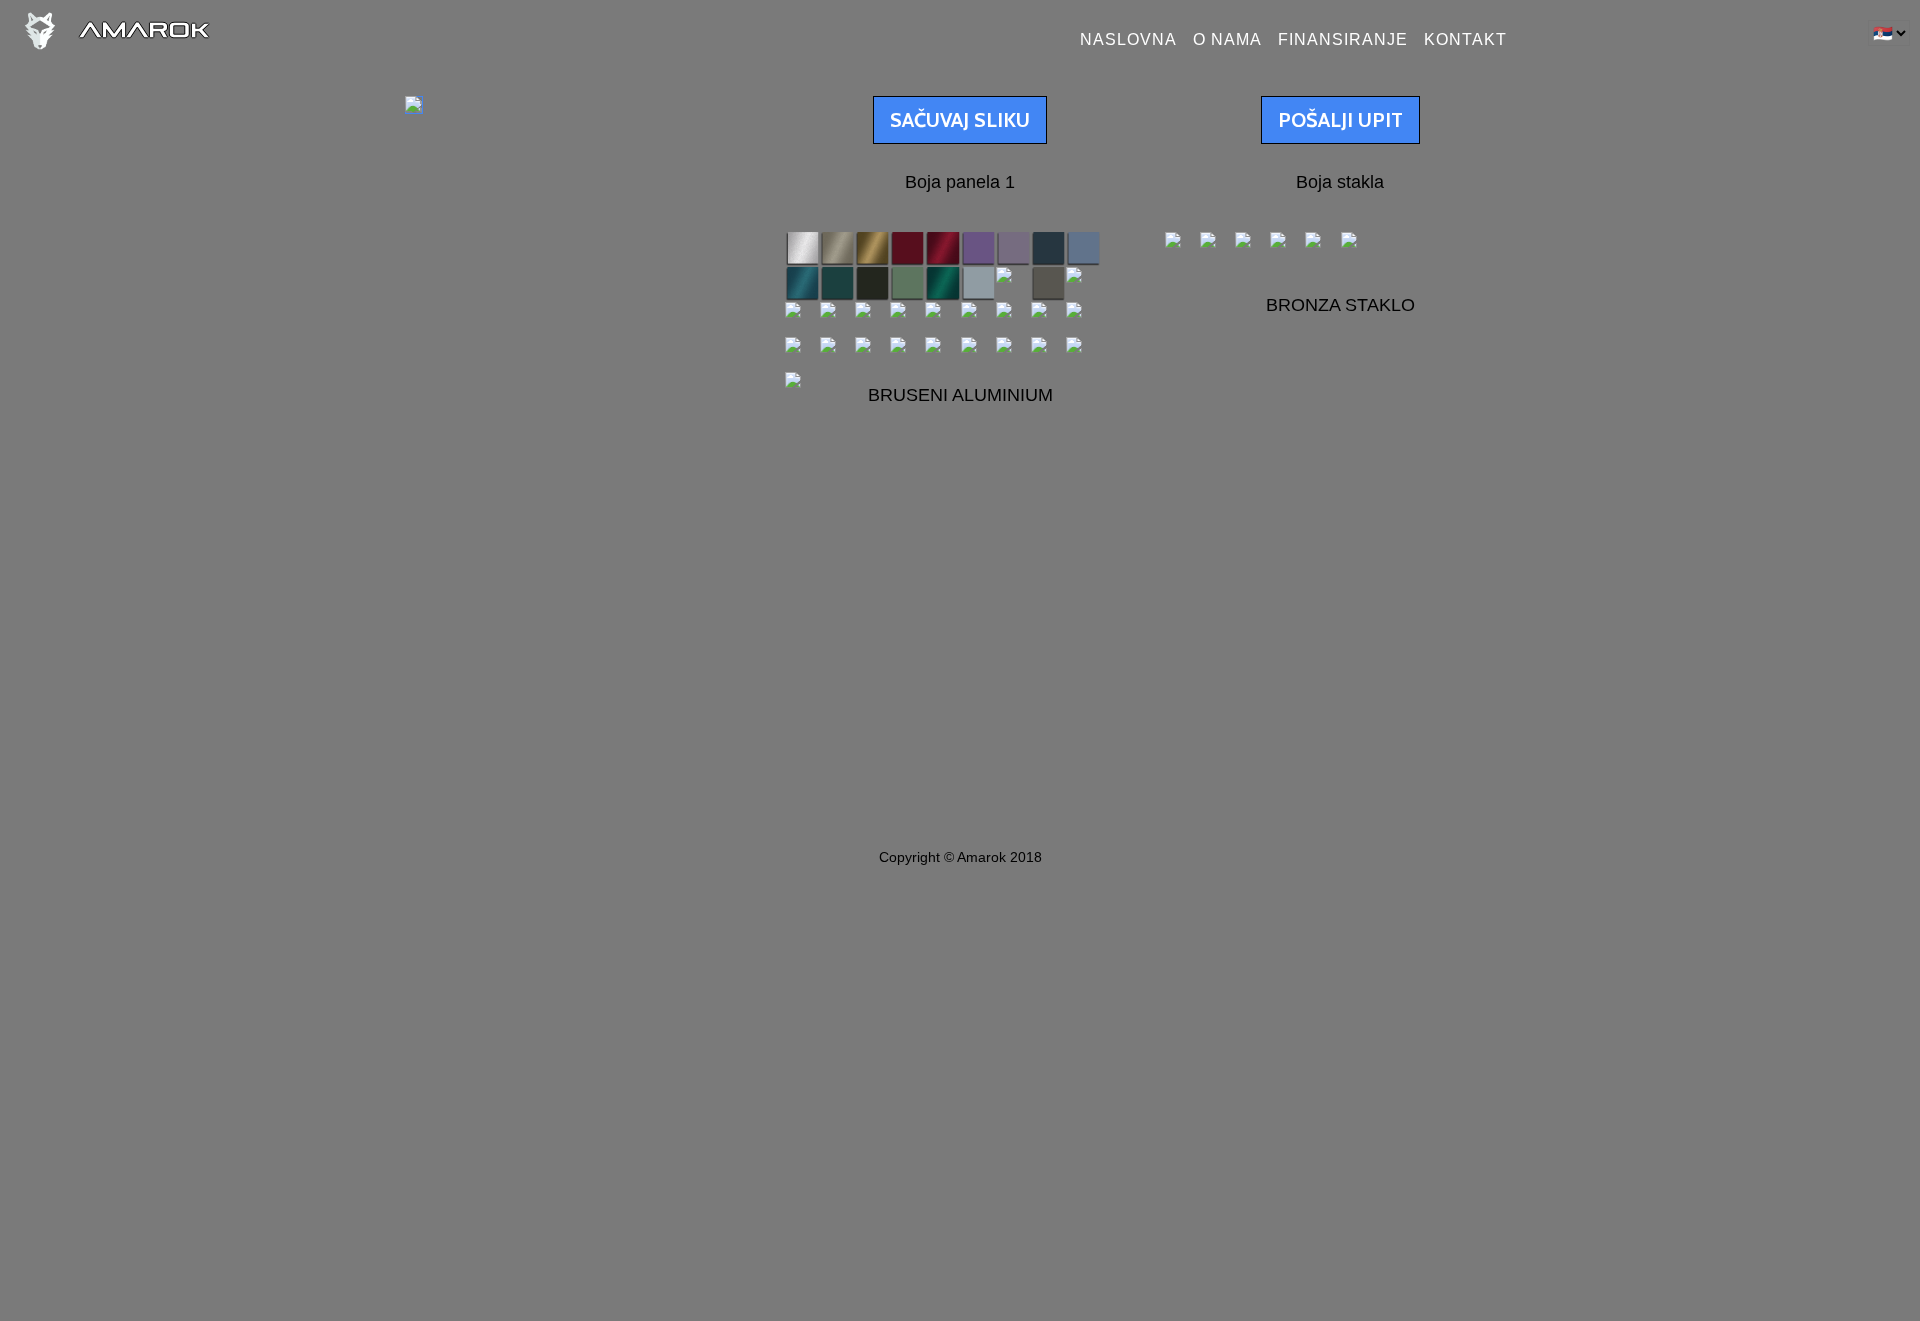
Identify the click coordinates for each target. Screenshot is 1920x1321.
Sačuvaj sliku (960, 120)
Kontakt (1465, 39)
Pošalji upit (1340, 120)
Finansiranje (1343, 39)
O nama (1227, 39)
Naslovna (1128, 39)
